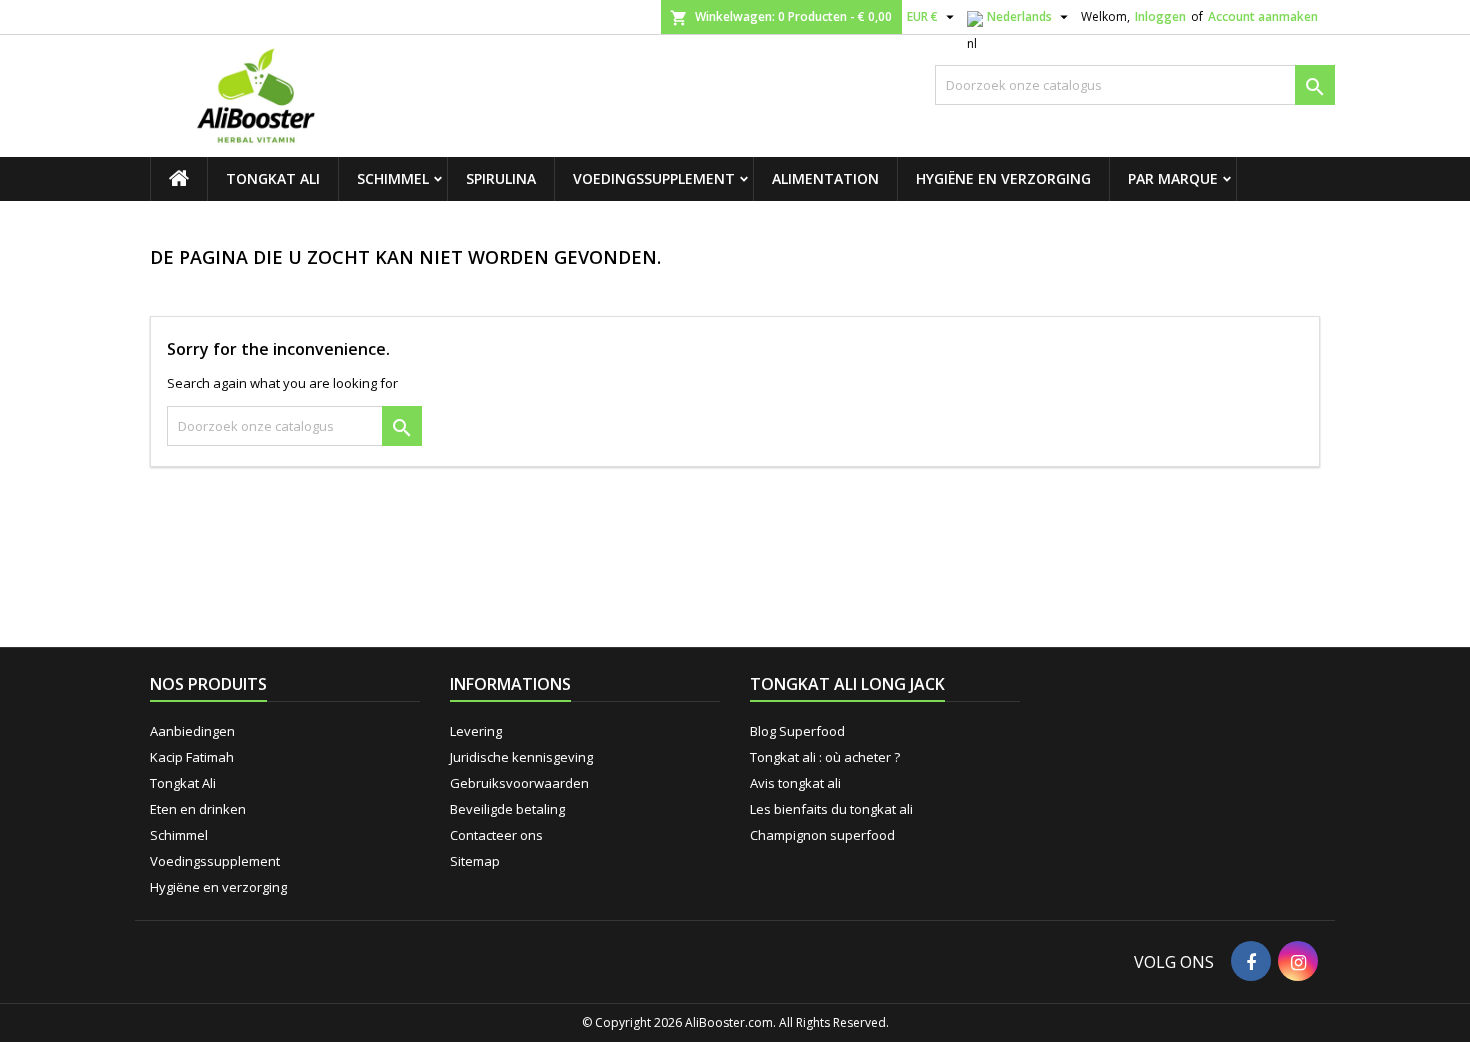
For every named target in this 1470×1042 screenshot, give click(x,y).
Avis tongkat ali (795, 783)
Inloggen (1160, 16)
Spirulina (501, 178)
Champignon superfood (822, 835)
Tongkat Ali (273, 178)
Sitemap (475, 861)
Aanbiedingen (192, 731)
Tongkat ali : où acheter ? (825, 757)
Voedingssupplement (654, 178)
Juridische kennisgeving (521, 757)
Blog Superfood (797, 731)
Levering (476, 731)
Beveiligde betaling (507, 809)
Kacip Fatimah (192, 757)
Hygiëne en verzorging (1003, 178)
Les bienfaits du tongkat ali (831, 809)
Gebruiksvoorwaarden (519, 783)
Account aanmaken (1263, 16)
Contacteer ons (496, 835)
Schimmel (393, 178)
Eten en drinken (198, 809)
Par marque (1173, 178)
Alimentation (825, 178)
